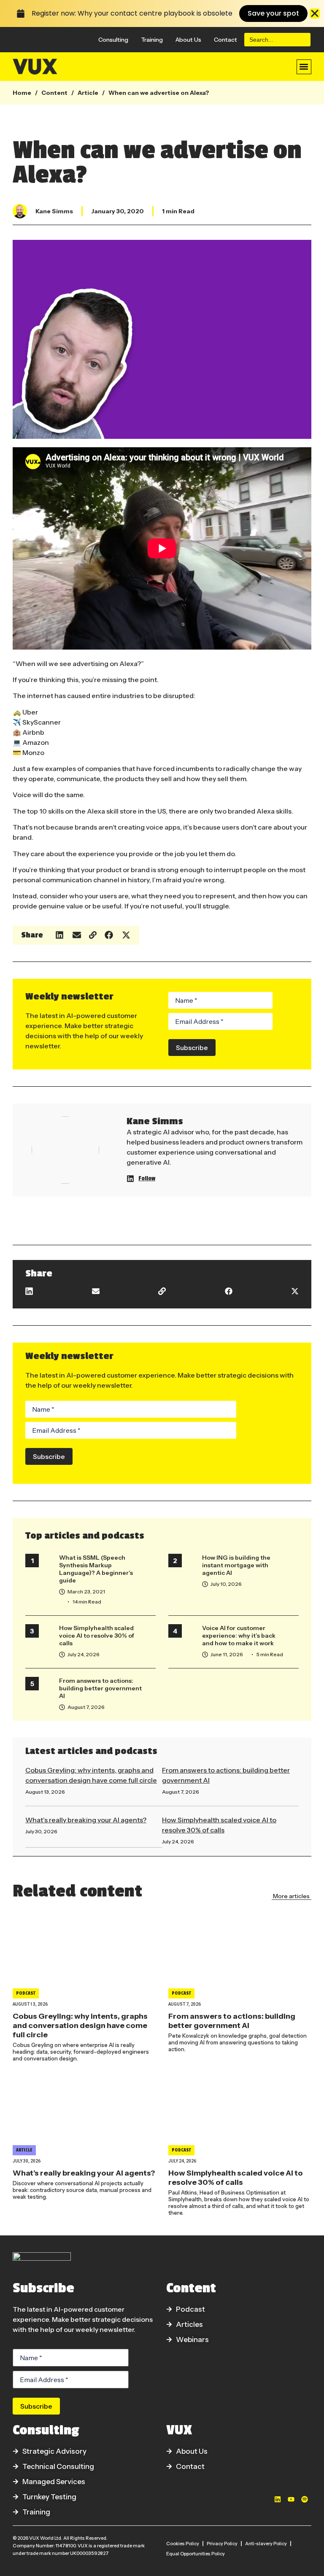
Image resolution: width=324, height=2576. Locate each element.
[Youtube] (291, 2499)
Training (152, 40)
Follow (147, 1178)
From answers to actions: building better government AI (100, 1688)
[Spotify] (305, 2499)
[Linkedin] (278, 2499)
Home (22, 93)
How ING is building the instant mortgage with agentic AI (236, 1565)
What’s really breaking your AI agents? (86, 1820)
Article (88, 93)
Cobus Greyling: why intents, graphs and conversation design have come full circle (80, 2025)
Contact (225, 40)
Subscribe (192, 1048)
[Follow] (130, 1179)
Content (54, 93)
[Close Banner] (315, 13)
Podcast (26, 1993)
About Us (188, 40)
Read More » (40, 1801)
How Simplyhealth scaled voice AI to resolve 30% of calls (97, 1636)
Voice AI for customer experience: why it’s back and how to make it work (239, 1636)
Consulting (113, 40)
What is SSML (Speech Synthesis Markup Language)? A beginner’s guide (96, 1569)
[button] (304, 67)
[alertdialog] (162, 13)
